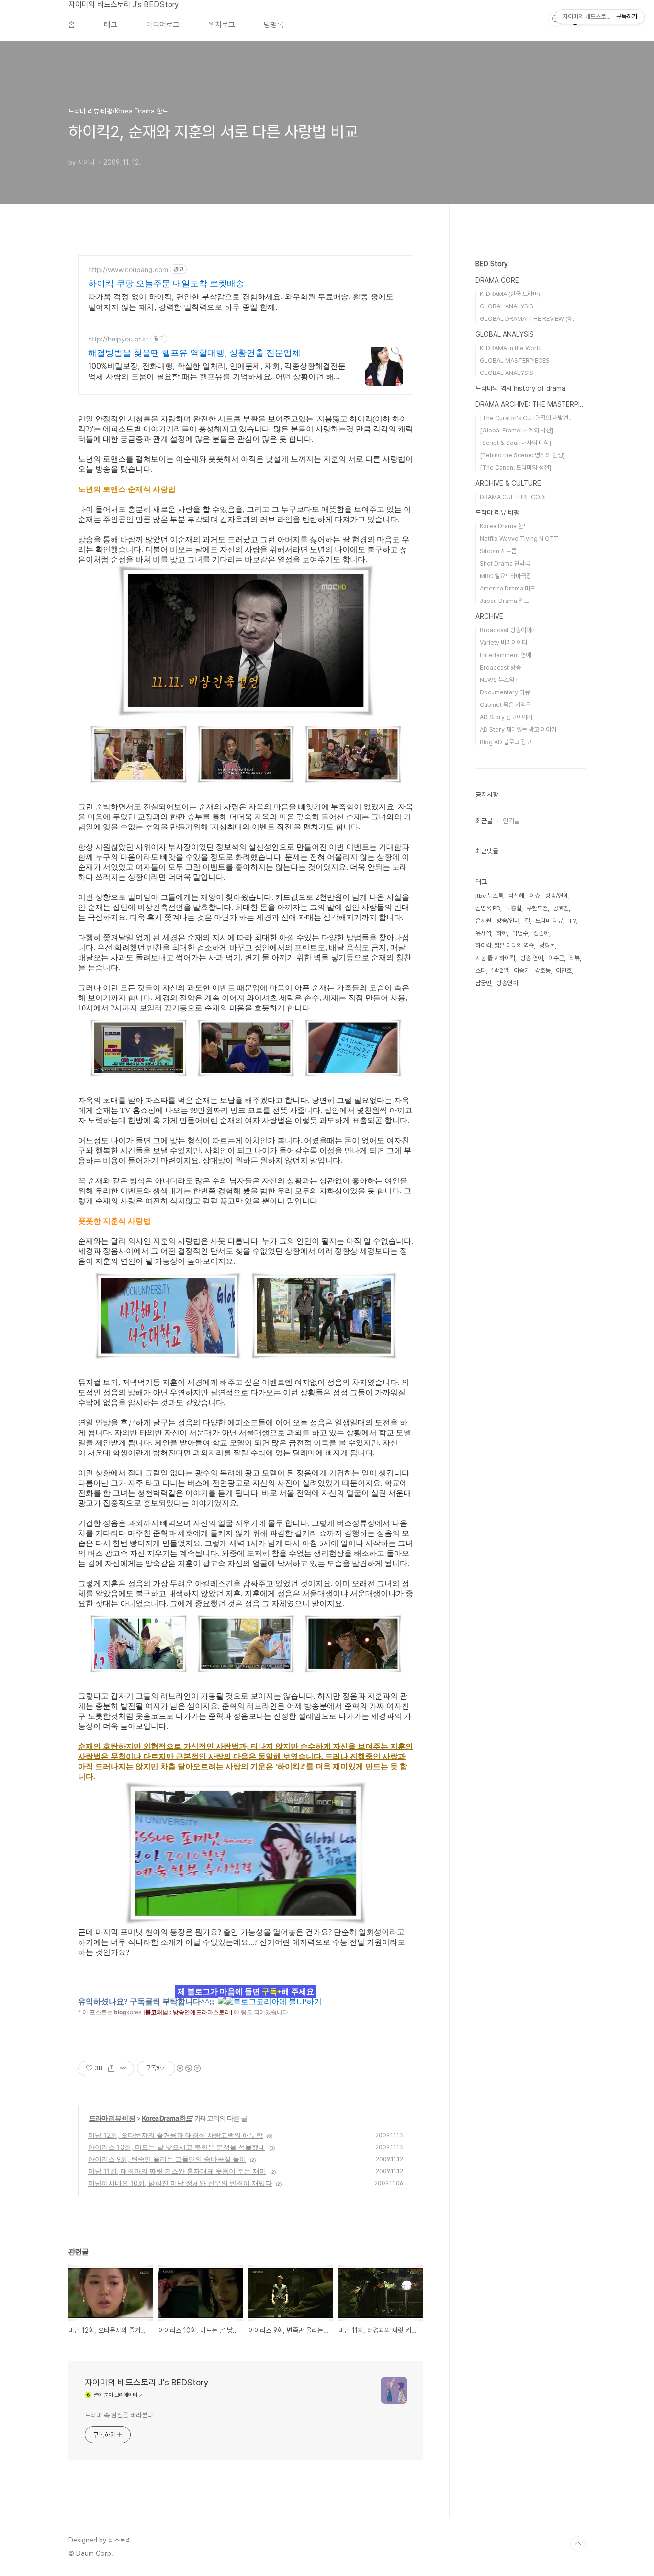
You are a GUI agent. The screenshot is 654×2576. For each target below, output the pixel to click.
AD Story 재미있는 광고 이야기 (518, 730)
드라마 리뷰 (549, 921)
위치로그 (222, 25)
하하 (502, 933)
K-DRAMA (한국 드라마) (510, 294)
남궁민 (483, 983)
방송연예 (507, 983)
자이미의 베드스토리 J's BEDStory (124, 5)
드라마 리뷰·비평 (112, 2118)
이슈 (535, 896)
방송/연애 (508, 921)
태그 (111, 25)
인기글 (511, 821)
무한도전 (537, 908)
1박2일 (500, 970)
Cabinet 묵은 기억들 (505, 705)
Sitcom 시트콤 (498, 551)
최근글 (484, 821)
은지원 (483, 921)
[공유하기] (111, 2068)
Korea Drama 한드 (167, 2118)
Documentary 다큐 (505, 692)
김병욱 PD (488, 908)
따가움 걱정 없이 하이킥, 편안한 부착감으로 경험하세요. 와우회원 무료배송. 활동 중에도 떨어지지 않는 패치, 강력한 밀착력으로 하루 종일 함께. (241, 302)
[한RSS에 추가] (222, 2001)
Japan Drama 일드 (504, 601)
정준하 (541, 933)
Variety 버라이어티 (503, 642)
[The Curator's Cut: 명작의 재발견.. (525, 418)
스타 (481, 970)
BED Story (491, 264)
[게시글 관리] (123, 2068)
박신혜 (516, 896)
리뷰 (575, 958)
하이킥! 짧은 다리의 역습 (505, 946)
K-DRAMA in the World (511, 348)
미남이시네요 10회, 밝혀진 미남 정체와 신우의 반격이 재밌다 (180, 2183)
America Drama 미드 (507, 588)
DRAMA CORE (497, 280)
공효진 (561, 908)
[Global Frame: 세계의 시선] (516, 430)
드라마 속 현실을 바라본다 (119, 2415)
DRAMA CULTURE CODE (514, 497)
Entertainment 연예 (505, 655)
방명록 (274, 25)
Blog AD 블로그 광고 (506, 742)
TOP (578, 2544)
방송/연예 (557, 896)
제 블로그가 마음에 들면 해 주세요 (246, 1992)
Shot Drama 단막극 (505, 563)
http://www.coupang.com (128, 269)
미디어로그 (163, 25)
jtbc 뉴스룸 (489, 896)
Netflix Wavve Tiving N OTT (519, 539)
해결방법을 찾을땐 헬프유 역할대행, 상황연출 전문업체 (194, 353)
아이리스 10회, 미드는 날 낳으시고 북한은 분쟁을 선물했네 (177, 2147)
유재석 (483, 933)
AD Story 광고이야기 (506, 717)
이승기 (522, 970)
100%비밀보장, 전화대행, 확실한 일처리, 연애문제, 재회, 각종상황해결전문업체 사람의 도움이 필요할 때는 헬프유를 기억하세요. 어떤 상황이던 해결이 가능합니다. (217, 371)
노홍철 (513, 908)
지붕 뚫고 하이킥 (495, 958)
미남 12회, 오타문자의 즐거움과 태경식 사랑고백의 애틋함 (175, 2135)
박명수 (520, 933)
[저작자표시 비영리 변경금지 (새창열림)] (188, 2068)
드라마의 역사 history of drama (520, 388)
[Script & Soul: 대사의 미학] (515, 443)
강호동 (543, 970)
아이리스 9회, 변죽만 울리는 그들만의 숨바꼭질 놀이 (167, 2159)
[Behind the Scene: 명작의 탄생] (522, 455)
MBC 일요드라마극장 (506, 576)
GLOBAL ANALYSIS (507, 306)
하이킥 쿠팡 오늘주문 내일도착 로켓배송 (166, 283)
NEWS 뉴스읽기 (500, 680)
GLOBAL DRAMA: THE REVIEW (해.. (528, 319)
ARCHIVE (489, 616)
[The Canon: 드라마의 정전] (515, 468)
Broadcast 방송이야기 (508, 630)
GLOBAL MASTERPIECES (515, 360)
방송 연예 (532, 958)
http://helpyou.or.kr (118, 339)
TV (572, 921)
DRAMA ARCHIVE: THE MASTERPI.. (530, 404)
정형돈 (547, 946)
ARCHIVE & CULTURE (508, 483)
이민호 (564, 970)
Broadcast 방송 (500, 667)
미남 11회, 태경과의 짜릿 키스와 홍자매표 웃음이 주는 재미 (177, 2171)
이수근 (556, 958)
